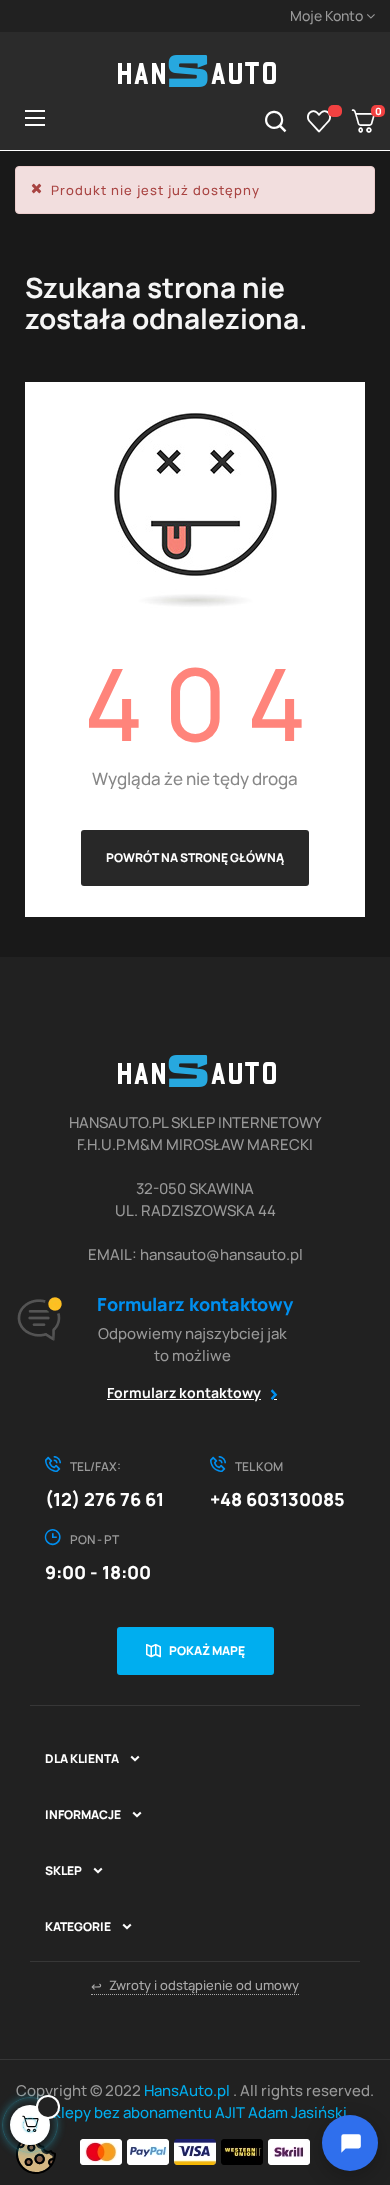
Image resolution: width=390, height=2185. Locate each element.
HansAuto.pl (188, 2090)
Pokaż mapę (207, 1650)
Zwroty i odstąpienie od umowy (195, 1985)
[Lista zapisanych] (319, 121)
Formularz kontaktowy (184, 1392)
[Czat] (350, 2143)
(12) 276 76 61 (104, 1499)
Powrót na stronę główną (195, 857)
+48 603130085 (277, 1499)
